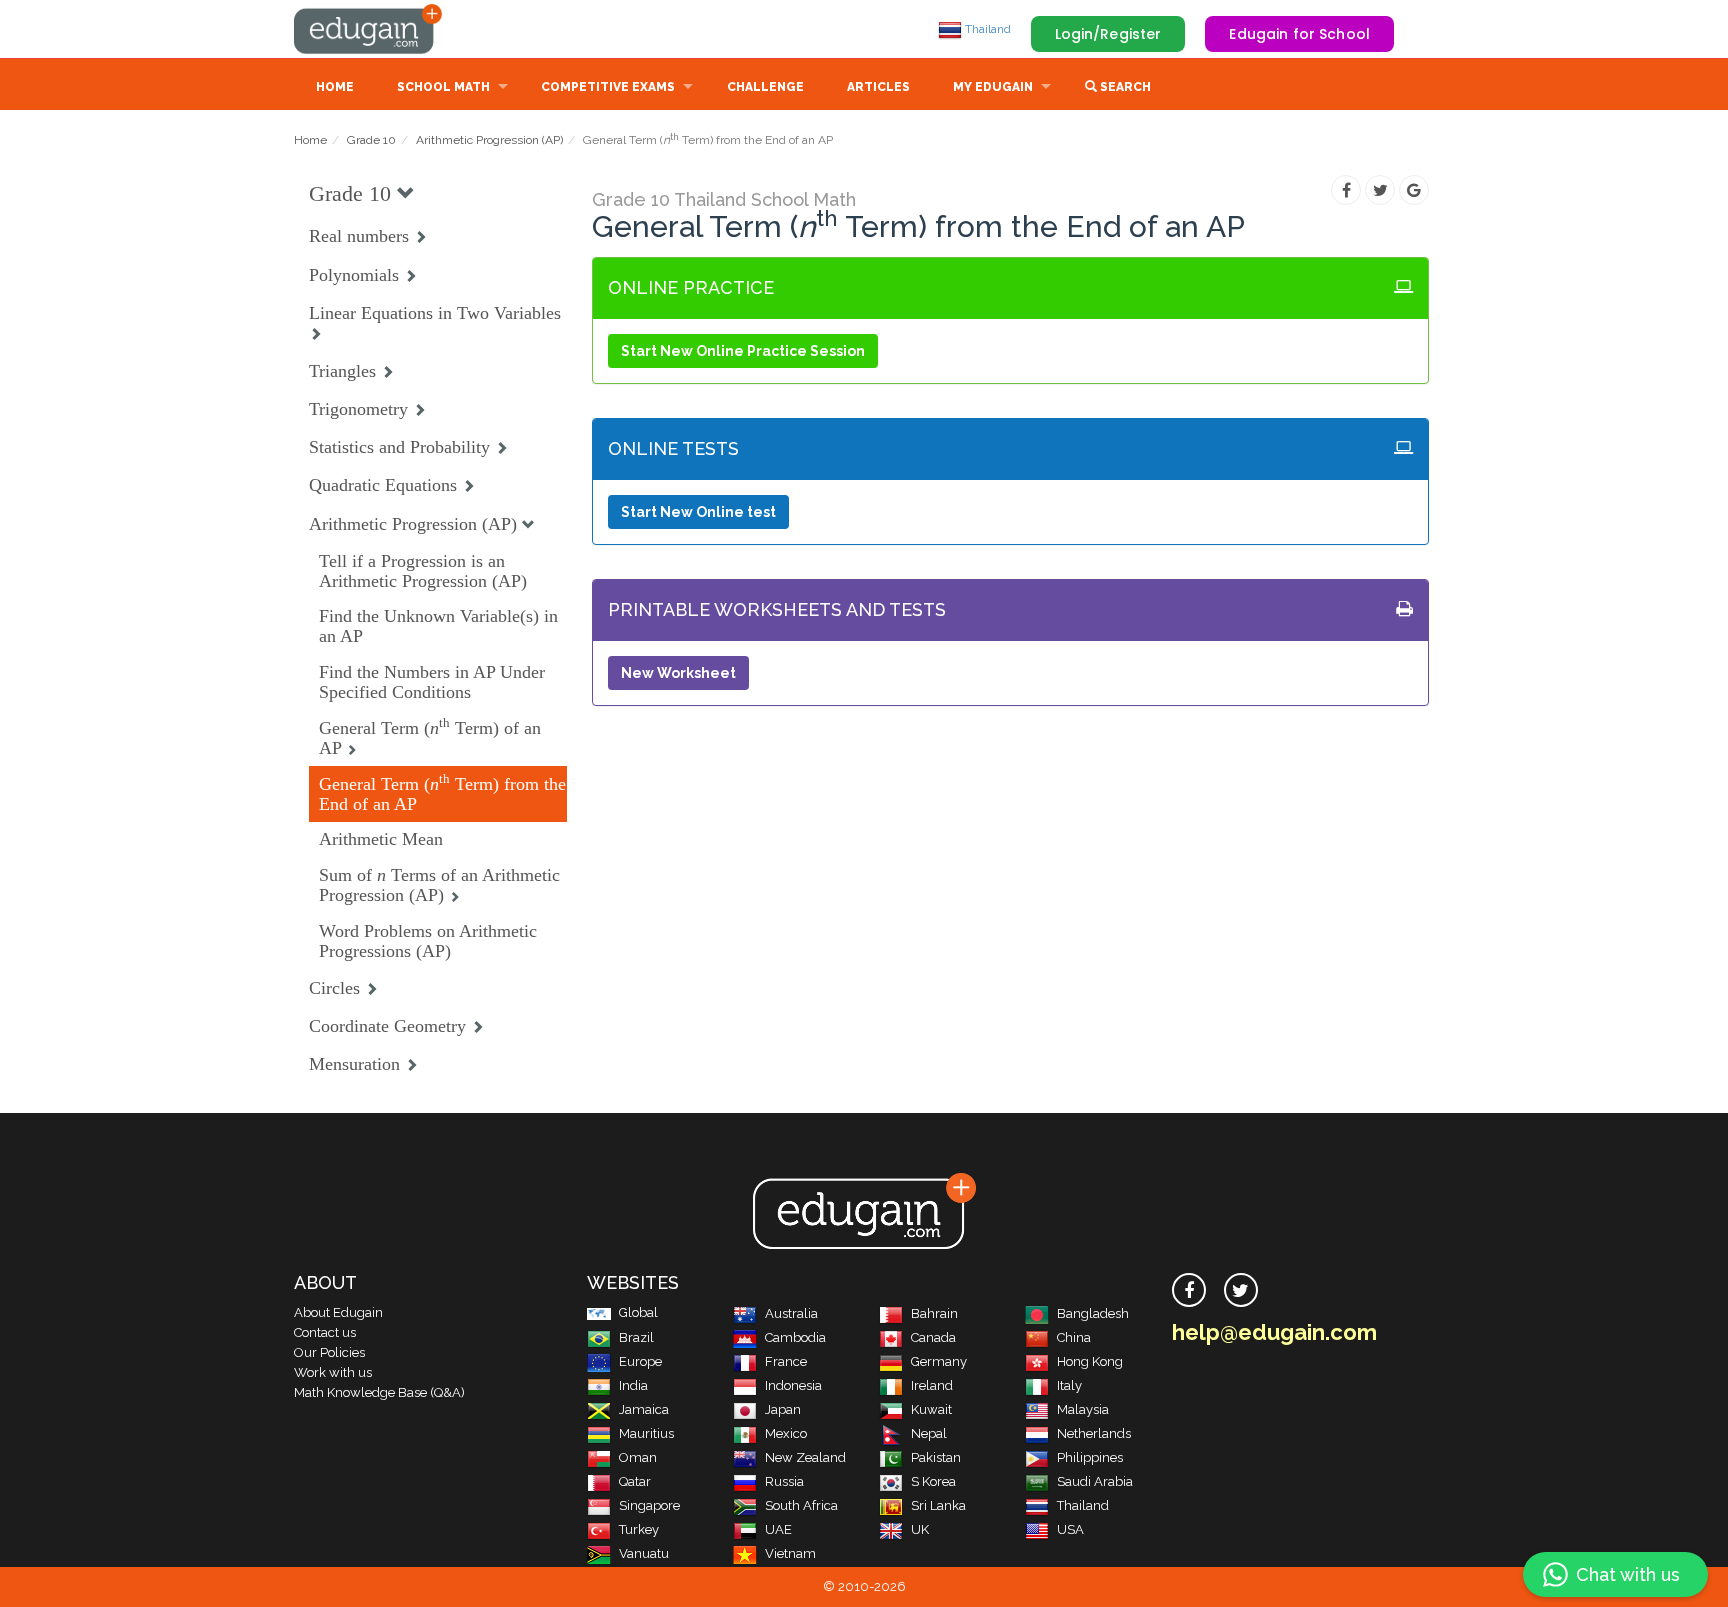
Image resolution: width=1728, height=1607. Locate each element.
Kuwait (931, 1409)
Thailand (986, 29)
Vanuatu (644, 1553)
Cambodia (795, 1337)
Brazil (636, 1337)
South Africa (801, 1505)
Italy (1069, 1385)
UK (920, 1529)
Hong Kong (1090, 1361)
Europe (640, 1361)
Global (638, 1312)
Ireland (932, 1385)
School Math (443, 87)
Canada (933, 1337)
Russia (784, 1481)
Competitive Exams (608, 87)
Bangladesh (1093, 1313)
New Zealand (805, 1457)
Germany (939, 1361)
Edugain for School (1299, 34)
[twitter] (1241, 1290)
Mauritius (646, 1433)
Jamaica (644, 1409)
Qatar (635, 1481)
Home (335, 87)
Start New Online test (698, 512)
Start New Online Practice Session (743, 351)
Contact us (325, 1332)
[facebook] (1189, 1290)
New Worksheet (678, 673)
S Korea (933, 1481)
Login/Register (1108, 34)
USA (1070, 1529)
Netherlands (1094, 1433)
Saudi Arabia (1095, 1481)
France (786, 1361)
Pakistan (936, 1457)
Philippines (1090, 1457)
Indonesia (793, 1385)
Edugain (369, 29)
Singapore (649, 1505)
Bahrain (934, 1313)
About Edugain (338, 1312)
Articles (878, 87)
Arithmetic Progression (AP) (489, 140)
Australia (791, 1313)
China (1074, 1337)
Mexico (786, 1433)
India (633, 1385)
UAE (778, 1529)
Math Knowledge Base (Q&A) (379, 1392)
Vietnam (790, 1553)
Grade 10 (371, 140)
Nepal (929, 1433)
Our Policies (329, 1352)
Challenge (765, 87)
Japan (783, 1409)
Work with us (333, 1372)
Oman (638, 1457)
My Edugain (993, 87)
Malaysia (1083, 1409)
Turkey (639, 1529)
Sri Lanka (938, 1505)
